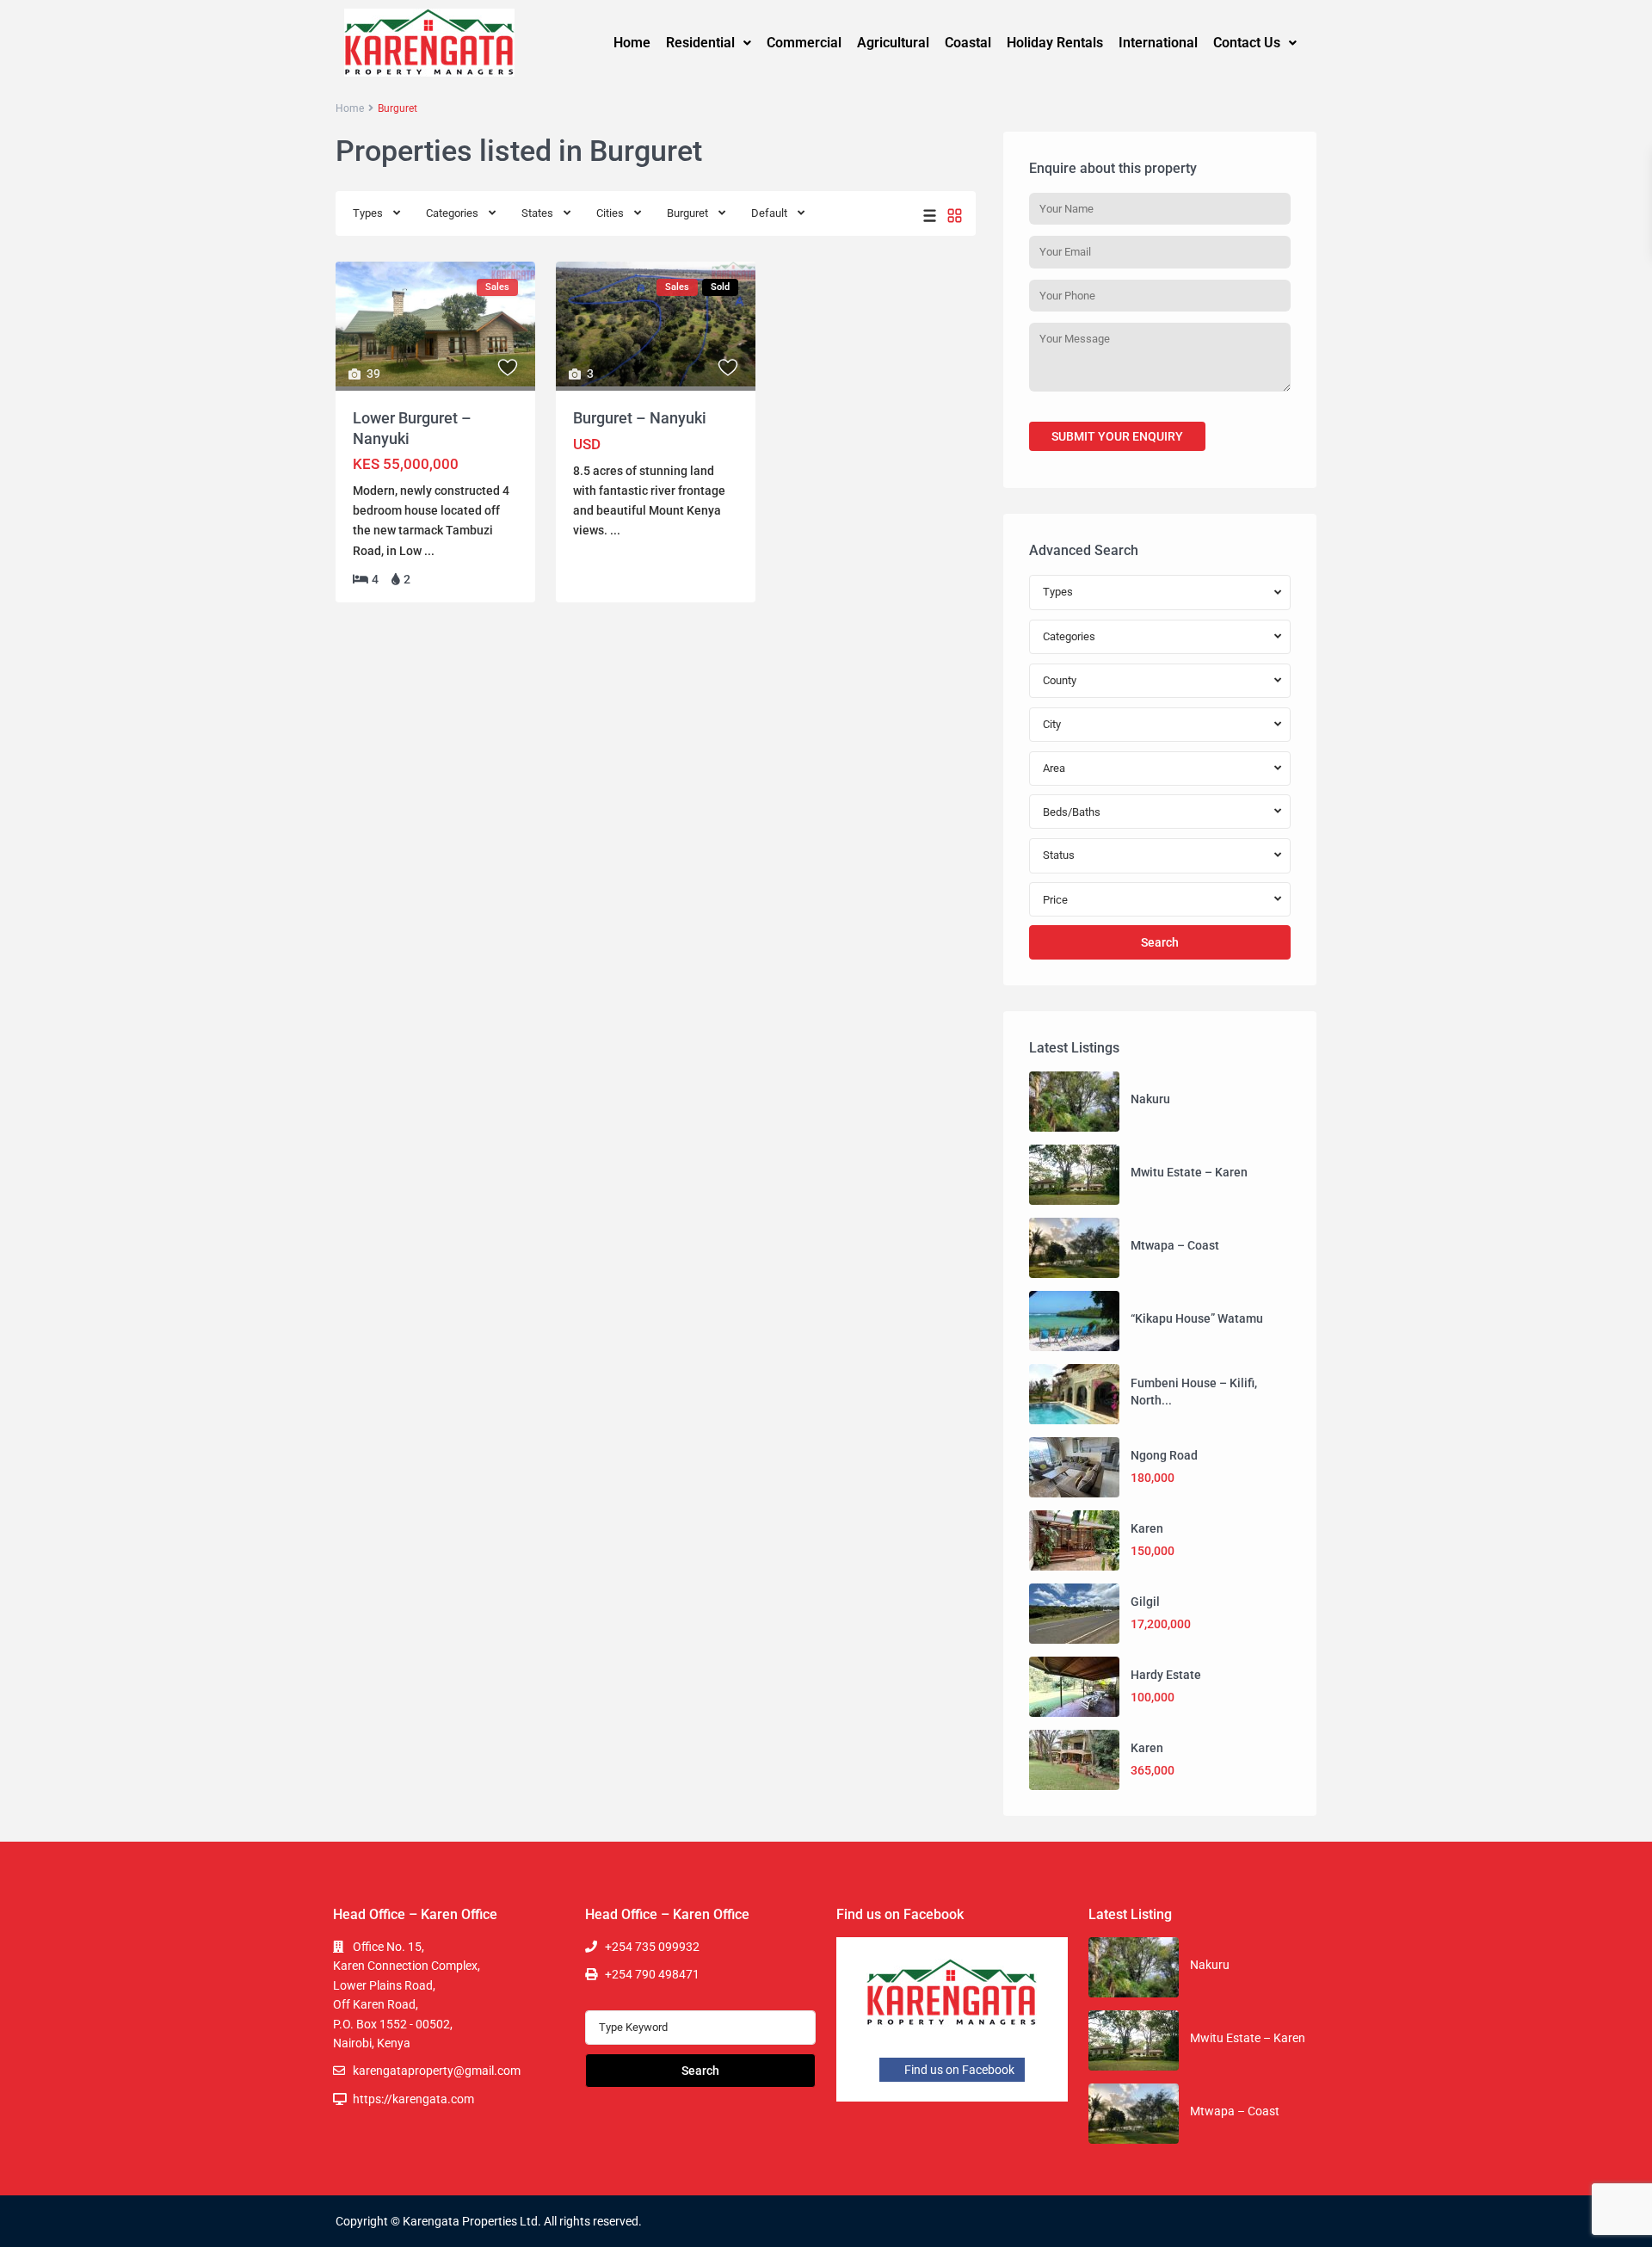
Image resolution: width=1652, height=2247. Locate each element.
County (1060, 680)
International (1158, 43)
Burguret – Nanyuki (640, 418)
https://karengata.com (413, 2099)
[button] (709, 43)
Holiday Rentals (1055, 43)
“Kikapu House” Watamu (1197, 1318)
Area (1054, 768)
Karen (1147, 1528)
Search (1160, 942)
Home (632, 43)
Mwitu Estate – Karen (1189, 1172)
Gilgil (1145, 1602)
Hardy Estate (1166, 1675)
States (537, 213)
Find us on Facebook (958, 2070)
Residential (700, 43)
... (429, 551)
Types (368, 213)
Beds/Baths (1072, 812)
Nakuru (1150, 1099)
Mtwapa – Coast (1175, 1245)
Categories (452, 213)
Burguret (687, 213)
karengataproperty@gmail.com (437, 2071)
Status (1059, 855)
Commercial (804, 43)
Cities (610, 213)
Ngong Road (1164, 1455)
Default (769, 213)
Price (1055, 900)
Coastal (968, 43)
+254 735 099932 (652, 1947)
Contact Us (1247, 43)
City (1052, 724)
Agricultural (893, 43)
